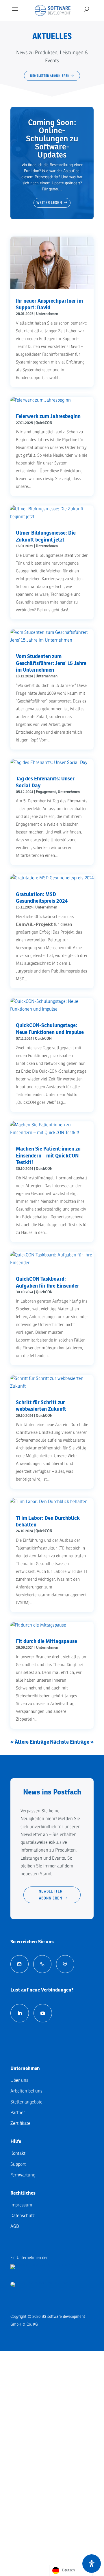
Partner (18, 2113)
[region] (52, 59)
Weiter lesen (49, 203)
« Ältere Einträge (30, 1742)
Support (18, 2164)
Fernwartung (23, 2175)
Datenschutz (23, 2216)
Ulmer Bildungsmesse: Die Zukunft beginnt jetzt (46, 536)
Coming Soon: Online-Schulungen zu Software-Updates (52, 139)
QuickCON (44, 423)
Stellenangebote (26, 2102)
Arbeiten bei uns (26, 2091)
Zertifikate (20, 2123)
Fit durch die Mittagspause (47, 1641)
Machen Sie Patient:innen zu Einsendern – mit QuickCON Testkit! (48, 1155)
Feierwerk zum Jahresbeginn (48, 416)
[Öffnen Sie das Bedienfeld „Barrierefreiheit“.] (92, 2564)
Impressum (21, 2205)
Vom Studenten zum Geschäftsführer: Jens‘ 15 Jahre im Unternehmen (51, 663)
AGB (15, 2226)
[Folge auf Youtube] (43, 2013)
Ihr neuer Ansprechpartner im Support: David (49, 304)
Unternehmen (47, 314)
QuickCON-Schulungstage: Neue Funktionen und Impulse (50, 1028)
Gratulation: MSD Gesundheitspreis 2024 (42, 898)
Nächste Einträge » (72, 1742)
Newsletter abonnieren (51, 1895)
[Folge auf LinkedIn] (20, 2013)
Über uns (19, 2080)
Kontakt (18, 2153)
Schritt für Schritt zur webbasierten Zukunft (41, 1406)
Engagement (46, 792)
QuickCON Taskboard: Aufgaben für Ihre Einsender (48, 1282)
